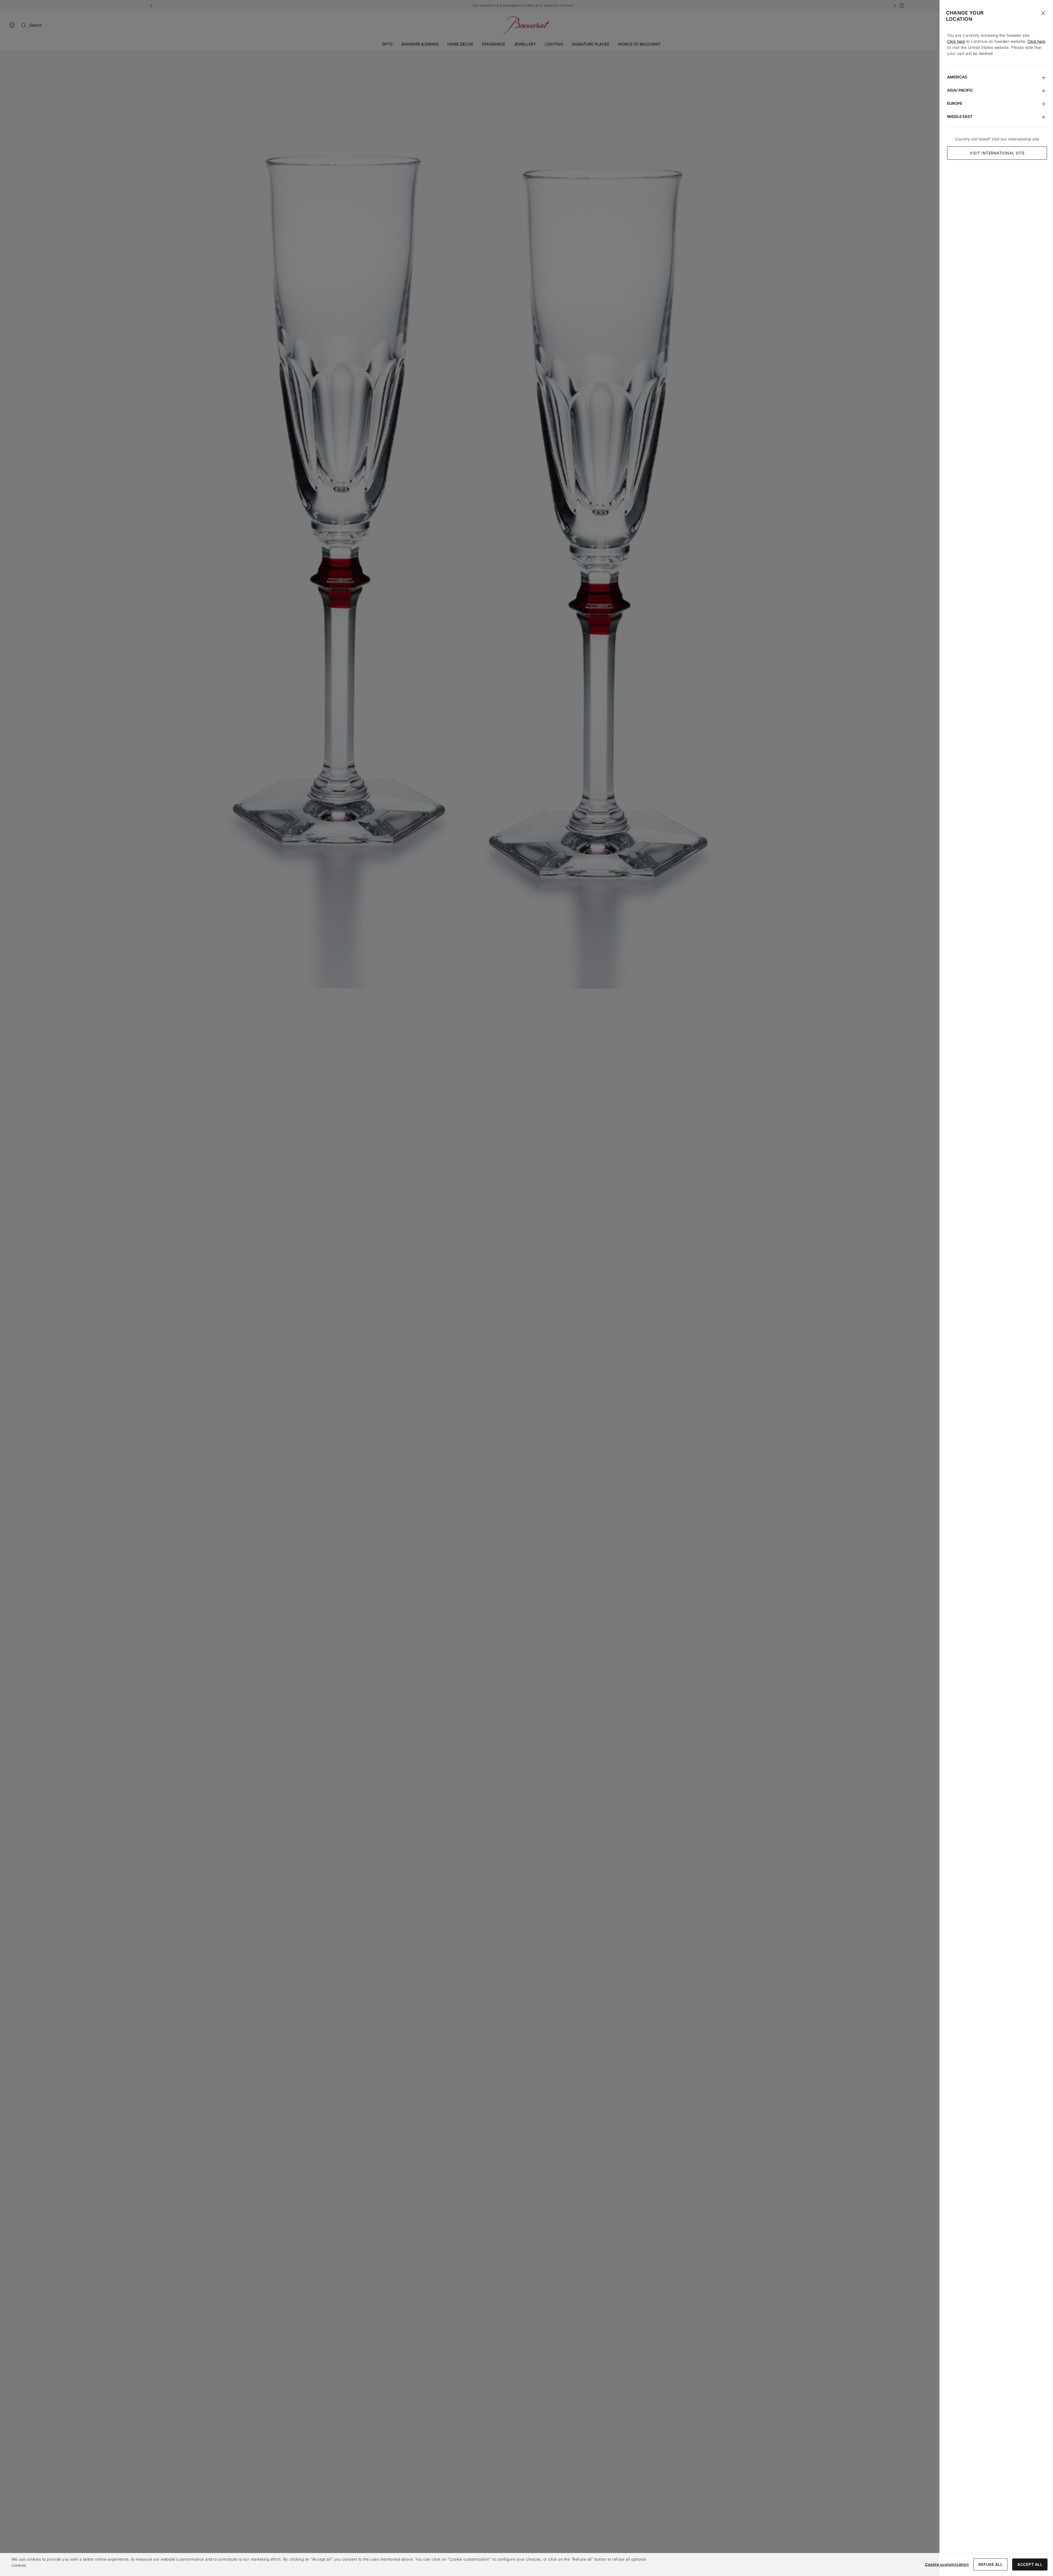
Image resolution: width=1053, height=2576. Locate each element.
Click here (956, 41)
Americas (957, 77)
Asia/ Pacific (960, 90)
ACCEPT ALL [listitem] (1030, 2564)
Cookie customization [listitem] (947, 2564)
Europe (955, 103)
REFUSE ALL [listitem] (990, 2564)
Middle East (960, 116)
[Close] (1043, 13)
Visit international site (997, 153)
